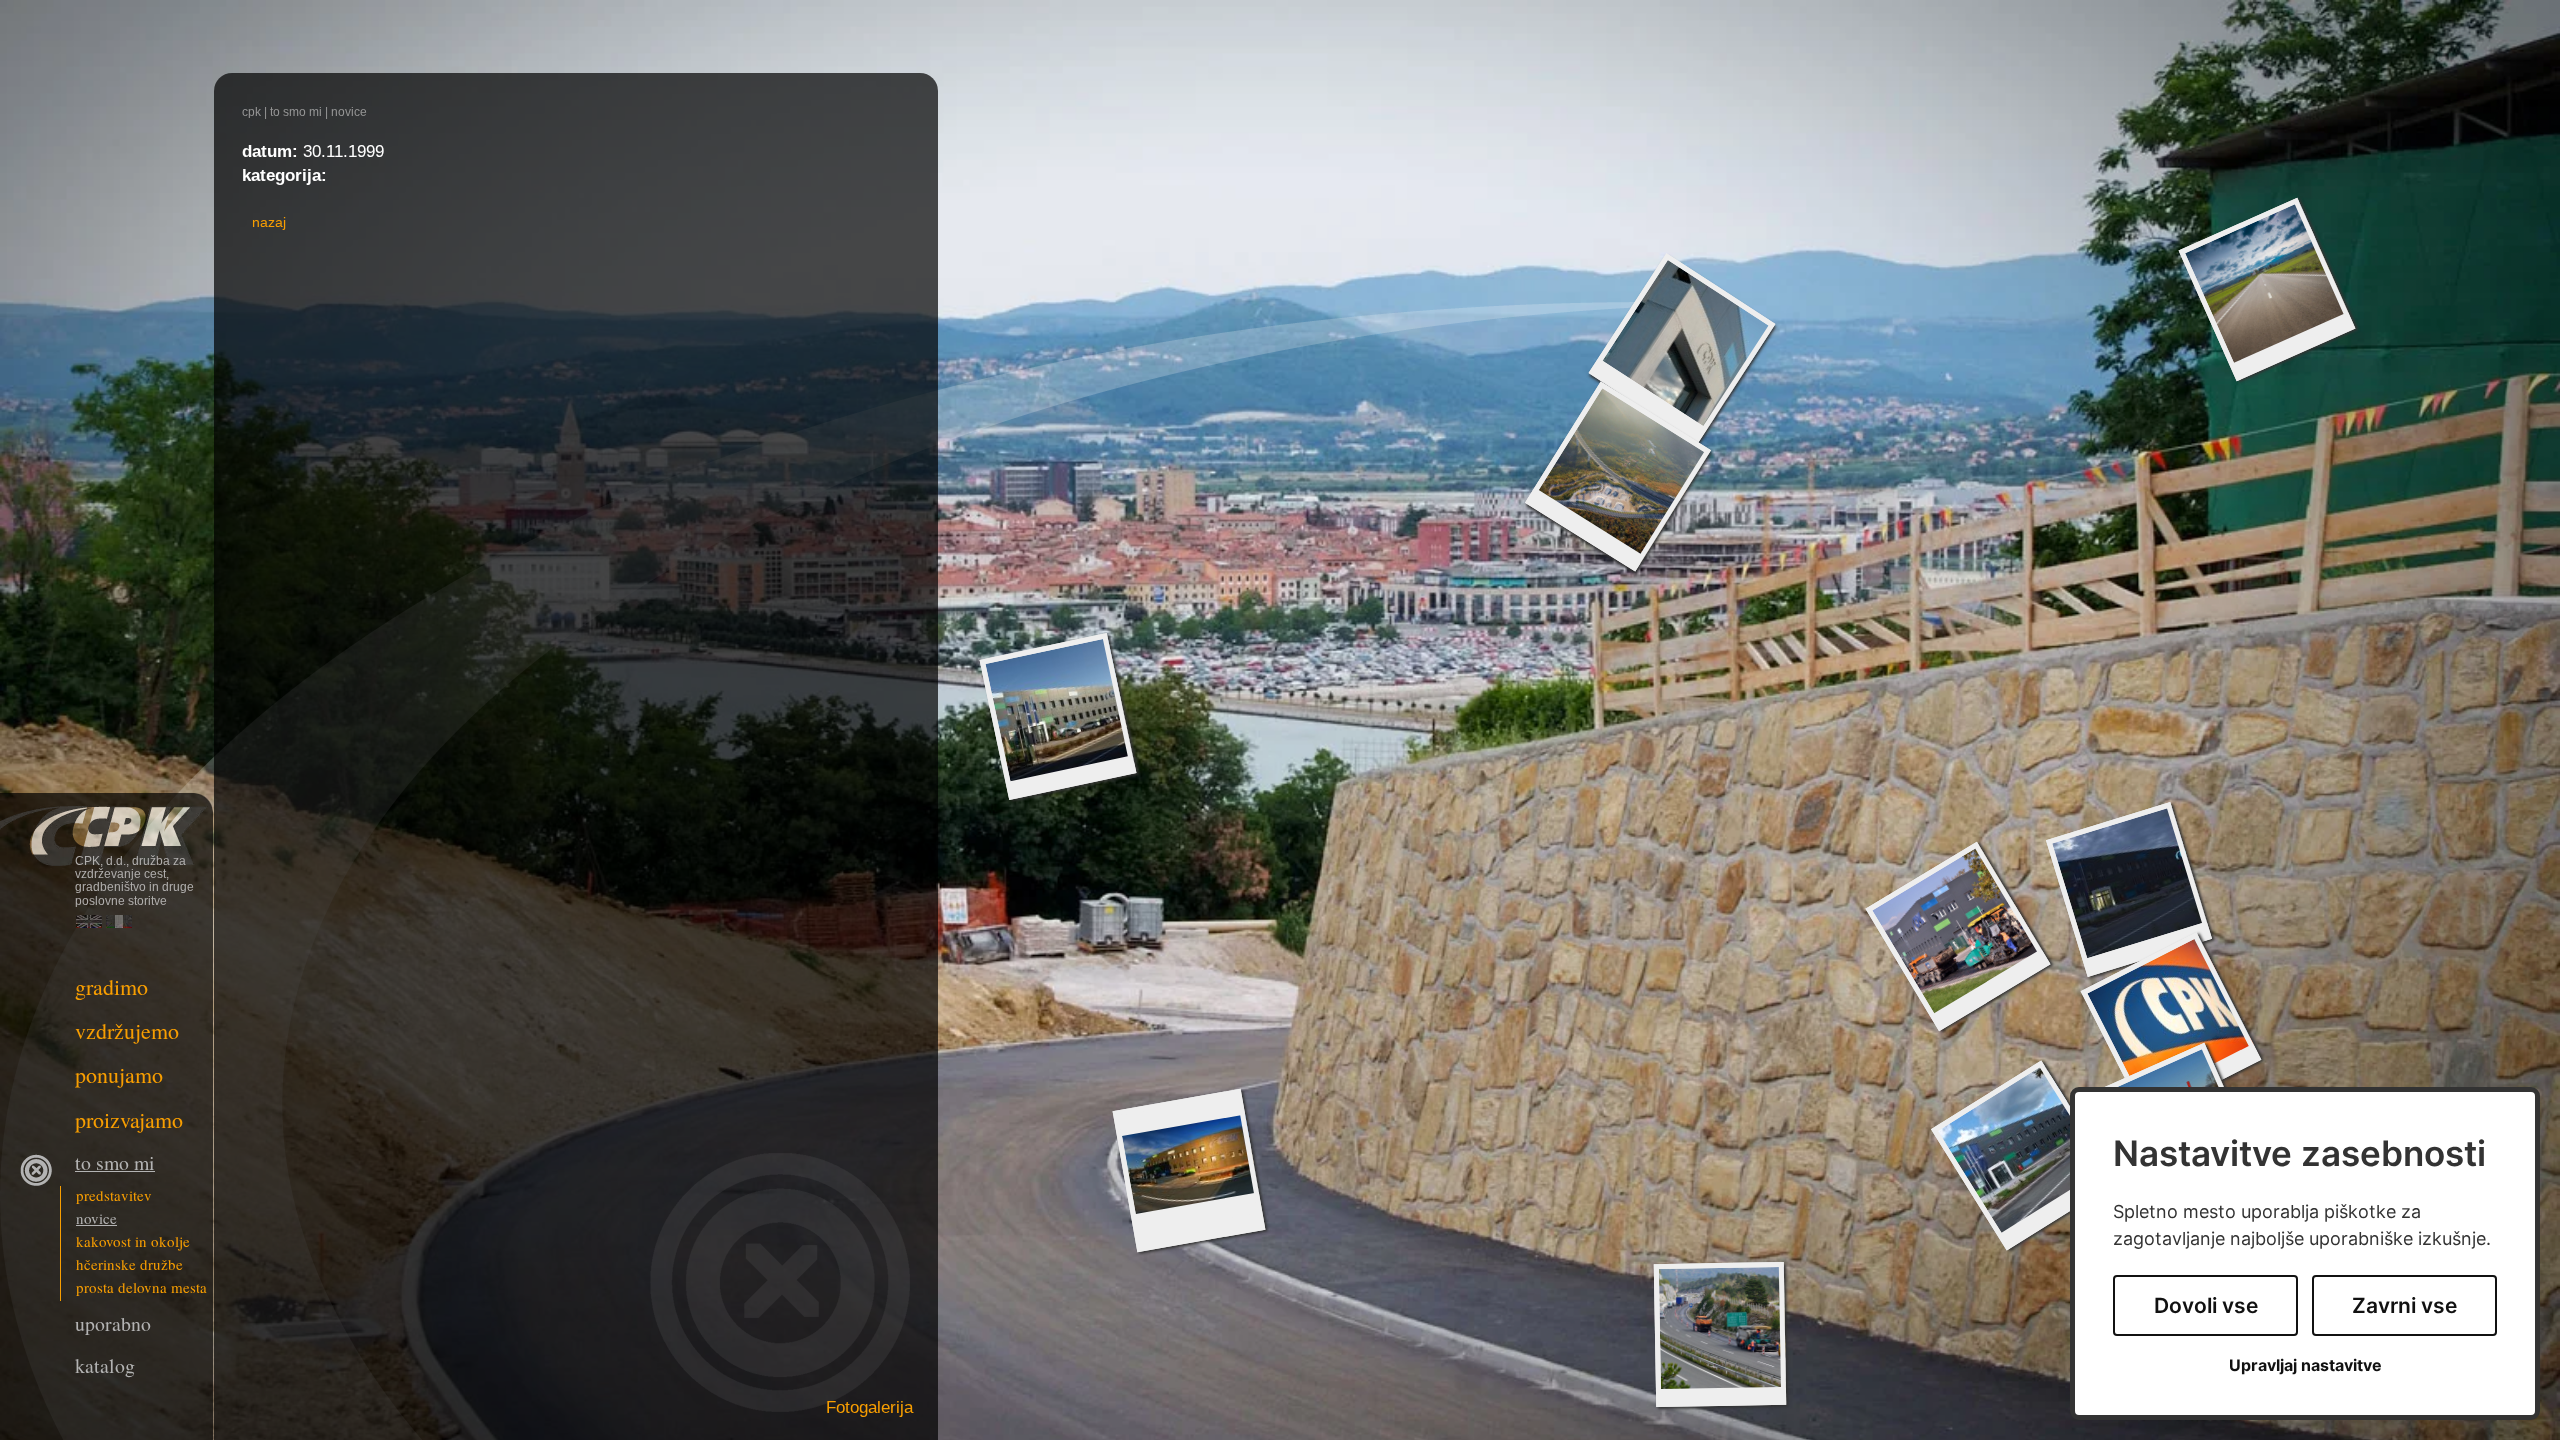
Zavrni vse (2404, 1305)
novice (349, 112)
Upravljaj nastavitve (2305, 1365)
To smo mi (296, 112)
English (89, 921)
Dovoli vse (2206, 1305)
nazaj (269, 222)
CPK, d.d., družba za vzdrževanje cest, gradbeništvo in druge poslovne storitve (106, 823)
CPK (251, 112)
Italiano (119, 921)
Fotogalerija (869, 1407)
